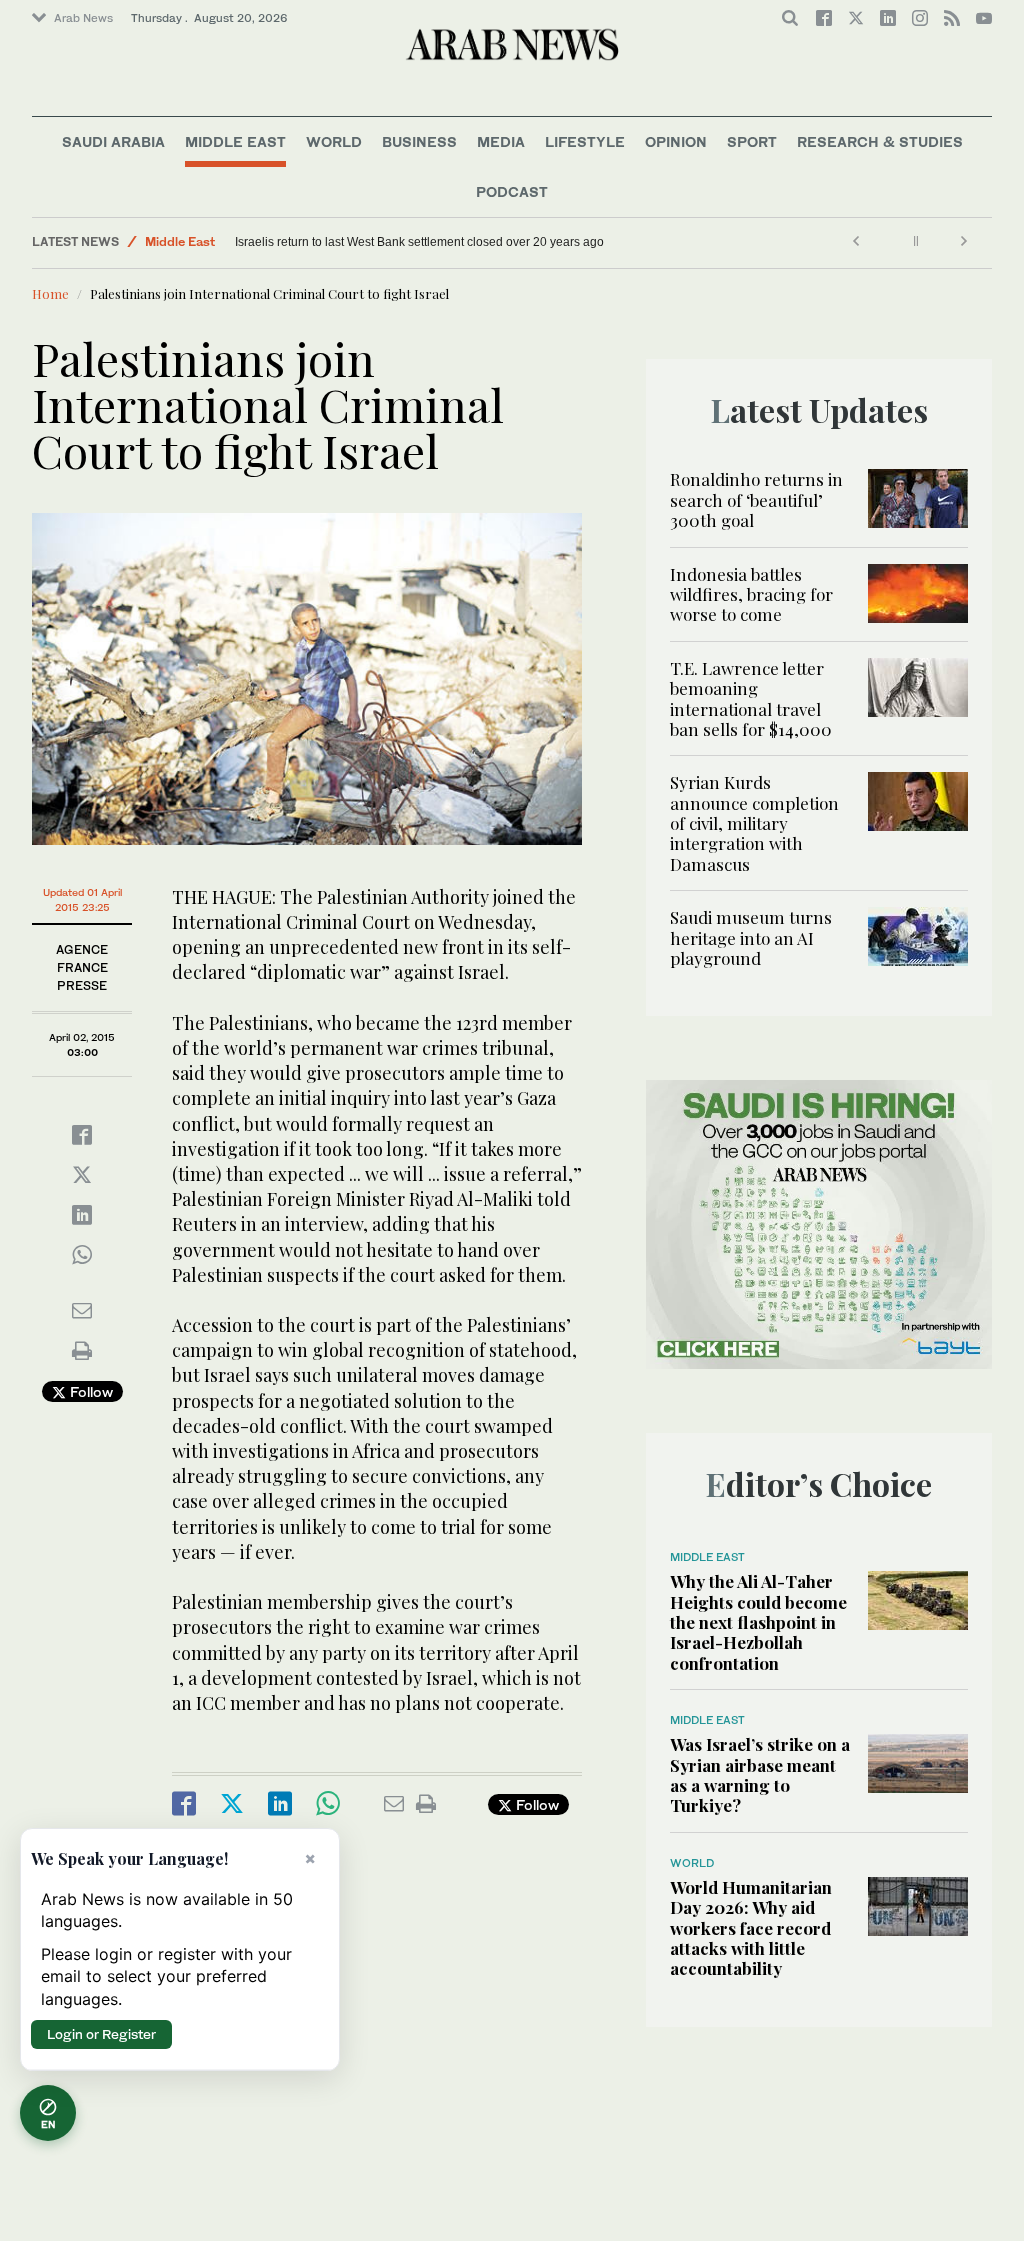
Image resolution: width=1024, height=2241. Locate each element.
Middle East (235, 141)
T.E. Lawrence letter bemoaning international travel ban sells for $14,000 (751, 698)
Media (501, 141)
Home (50, 293)
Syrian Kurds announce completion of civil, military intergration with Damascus (754, 823)
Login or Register (101, 2034)
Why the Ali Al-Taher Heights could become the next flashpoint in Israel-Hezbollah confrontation (758, 1622)
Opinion (676, 141)
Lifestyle (585, 141)
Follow (89, 1391)
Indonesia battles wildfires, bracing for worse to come (751, 594)
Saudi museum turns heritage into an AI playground (751, 937)
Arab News (83, 18)
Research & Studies (880, 141)
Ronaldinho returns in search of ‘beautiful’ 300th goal (756, 499)
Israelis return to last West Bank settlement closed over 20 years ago (419, 242)
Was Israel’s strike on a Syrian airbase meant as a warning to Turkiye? (760, 1774)
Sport (752, 141)
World (334, 141)
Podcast (512, 191)
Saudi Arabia (113, 141)
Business (419, 141)
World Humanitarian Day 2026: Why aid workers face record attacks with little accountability (751, 1928)
